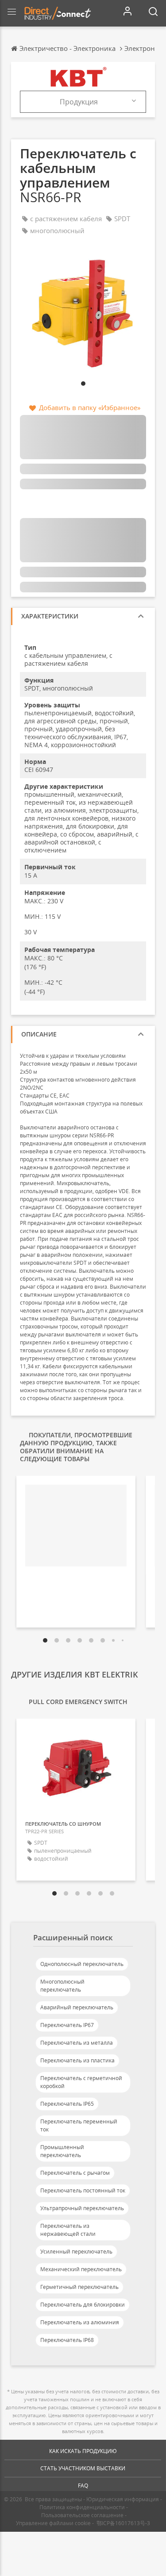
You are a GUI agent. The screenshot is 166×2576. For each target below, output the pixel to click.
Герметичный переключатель (79, 2287)
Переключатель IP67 (67, 2025)
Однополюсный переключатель (82, 1964)
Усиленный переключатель (76, 2252)
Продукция (79, 102)
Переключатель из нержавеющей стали (68, 2230)
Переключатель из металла (77, 2043)
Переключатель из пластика (77, 2060)
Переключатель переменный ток (79, 2125)
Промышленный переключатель (62, 2151)
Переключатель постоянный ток (83, 2190)
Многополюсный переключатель (62, 1986)
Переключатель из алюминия (80, 2322)
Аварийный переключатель (77, 2007)
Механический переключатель (81, 2269)
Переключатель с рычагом (75, 2173)
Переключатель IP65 (67, 2104)
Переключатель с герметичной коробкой (81, 2082)
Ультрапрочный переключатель (82, 2208)
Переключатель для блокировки (83, 2305)
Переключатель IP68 (67, 2340)
